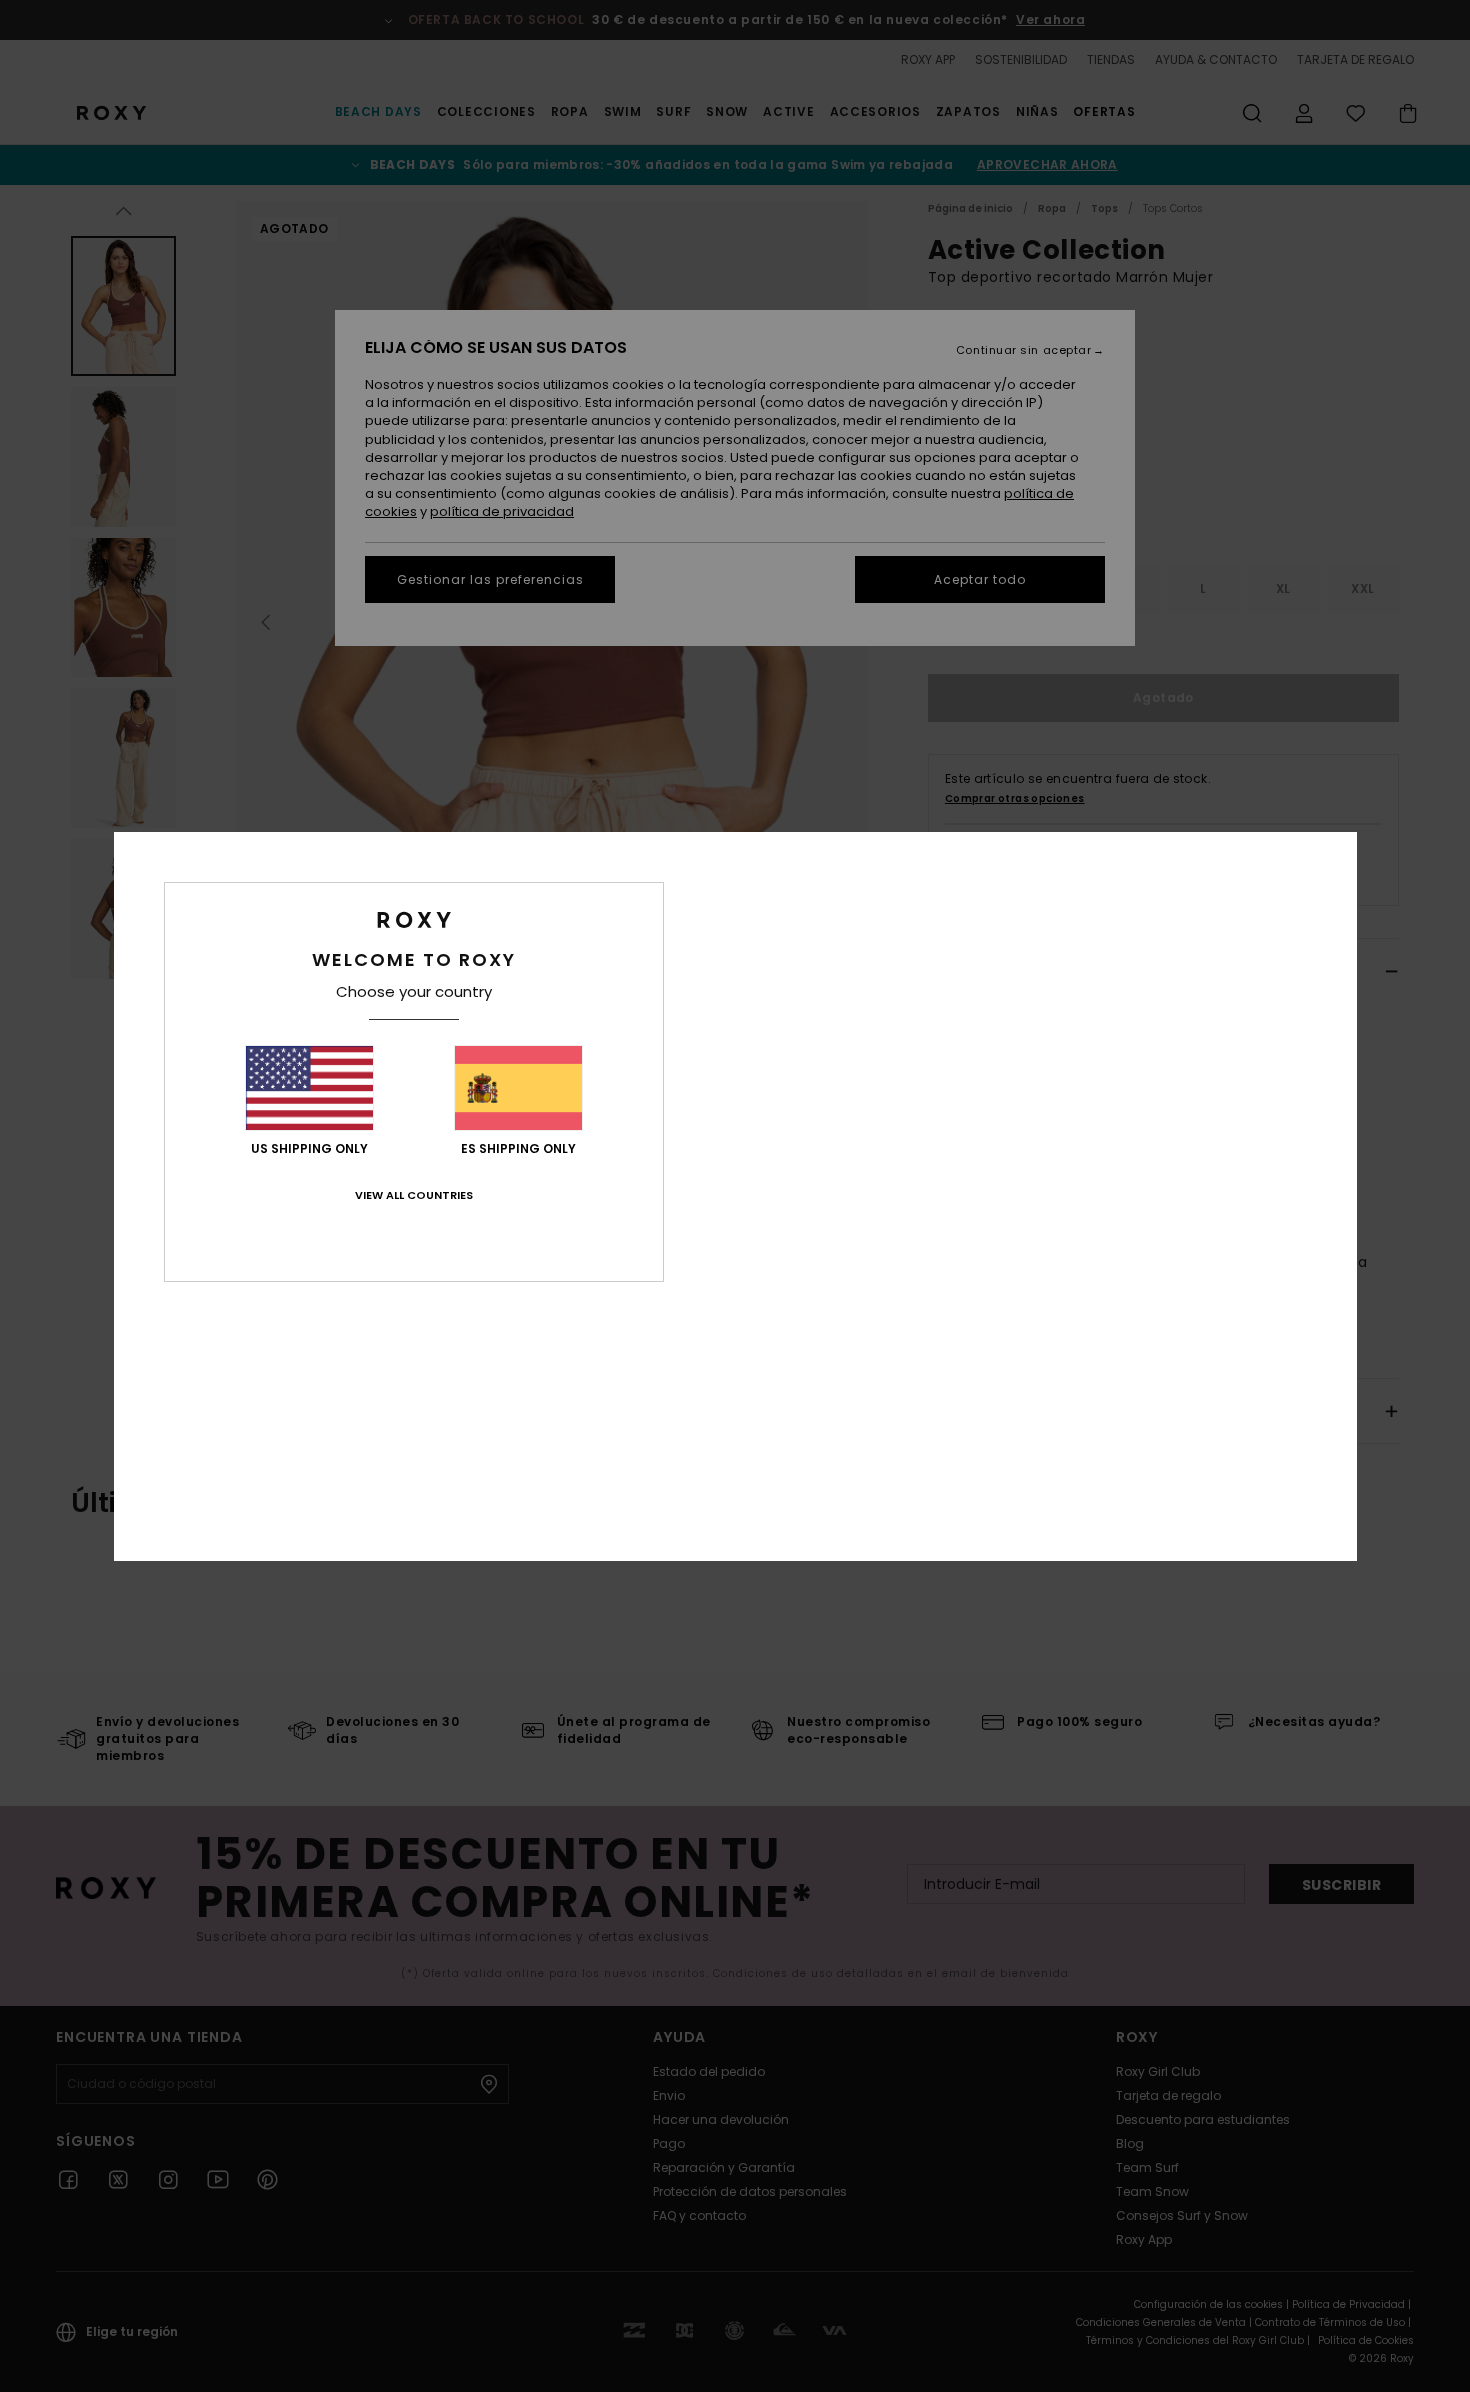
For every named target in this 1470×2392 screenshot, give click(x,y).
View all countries (414, 1195)
